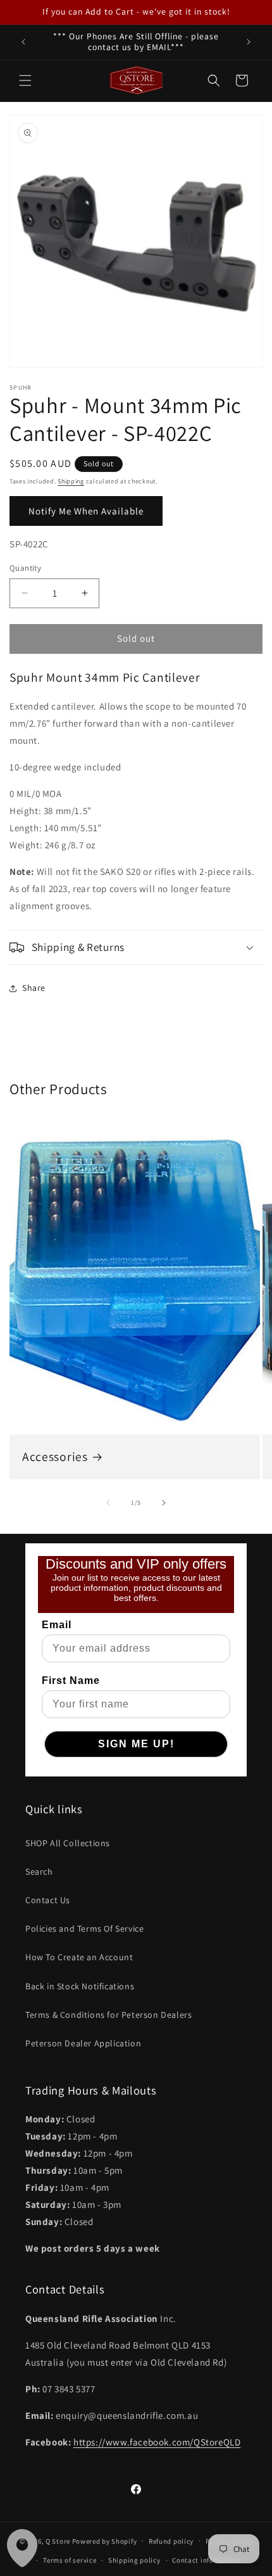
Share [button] (34, 988)
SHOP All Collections (68, 1843)
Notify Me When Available (86, 511)
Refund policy (171, 2541)
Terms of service (70, 2560)
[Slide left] (108, 1503)
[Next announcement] (249, 42)
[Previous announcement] (23, 42)
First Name (71, 1680)
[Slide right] (164, 1503)
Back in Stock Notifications (80, 1986)
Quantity (25, 568)
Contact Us (48, 1900)
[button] (25, 80)
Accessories (55, 1457)
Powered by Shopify (105, 2541)
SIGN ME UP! (136, 1744)
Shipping (71, 481)
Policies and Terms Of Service (84, 1929)
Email (57, 1625)
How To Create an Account (79, 1957)
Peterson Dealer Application (83, 2043)
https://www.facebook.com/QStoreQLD (157, 2442)
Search (39, 1871)
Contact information (206, 2560)
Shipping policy (134, 2560)
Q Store (58, 2541)
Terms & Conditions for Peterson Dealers (108, 2015)
